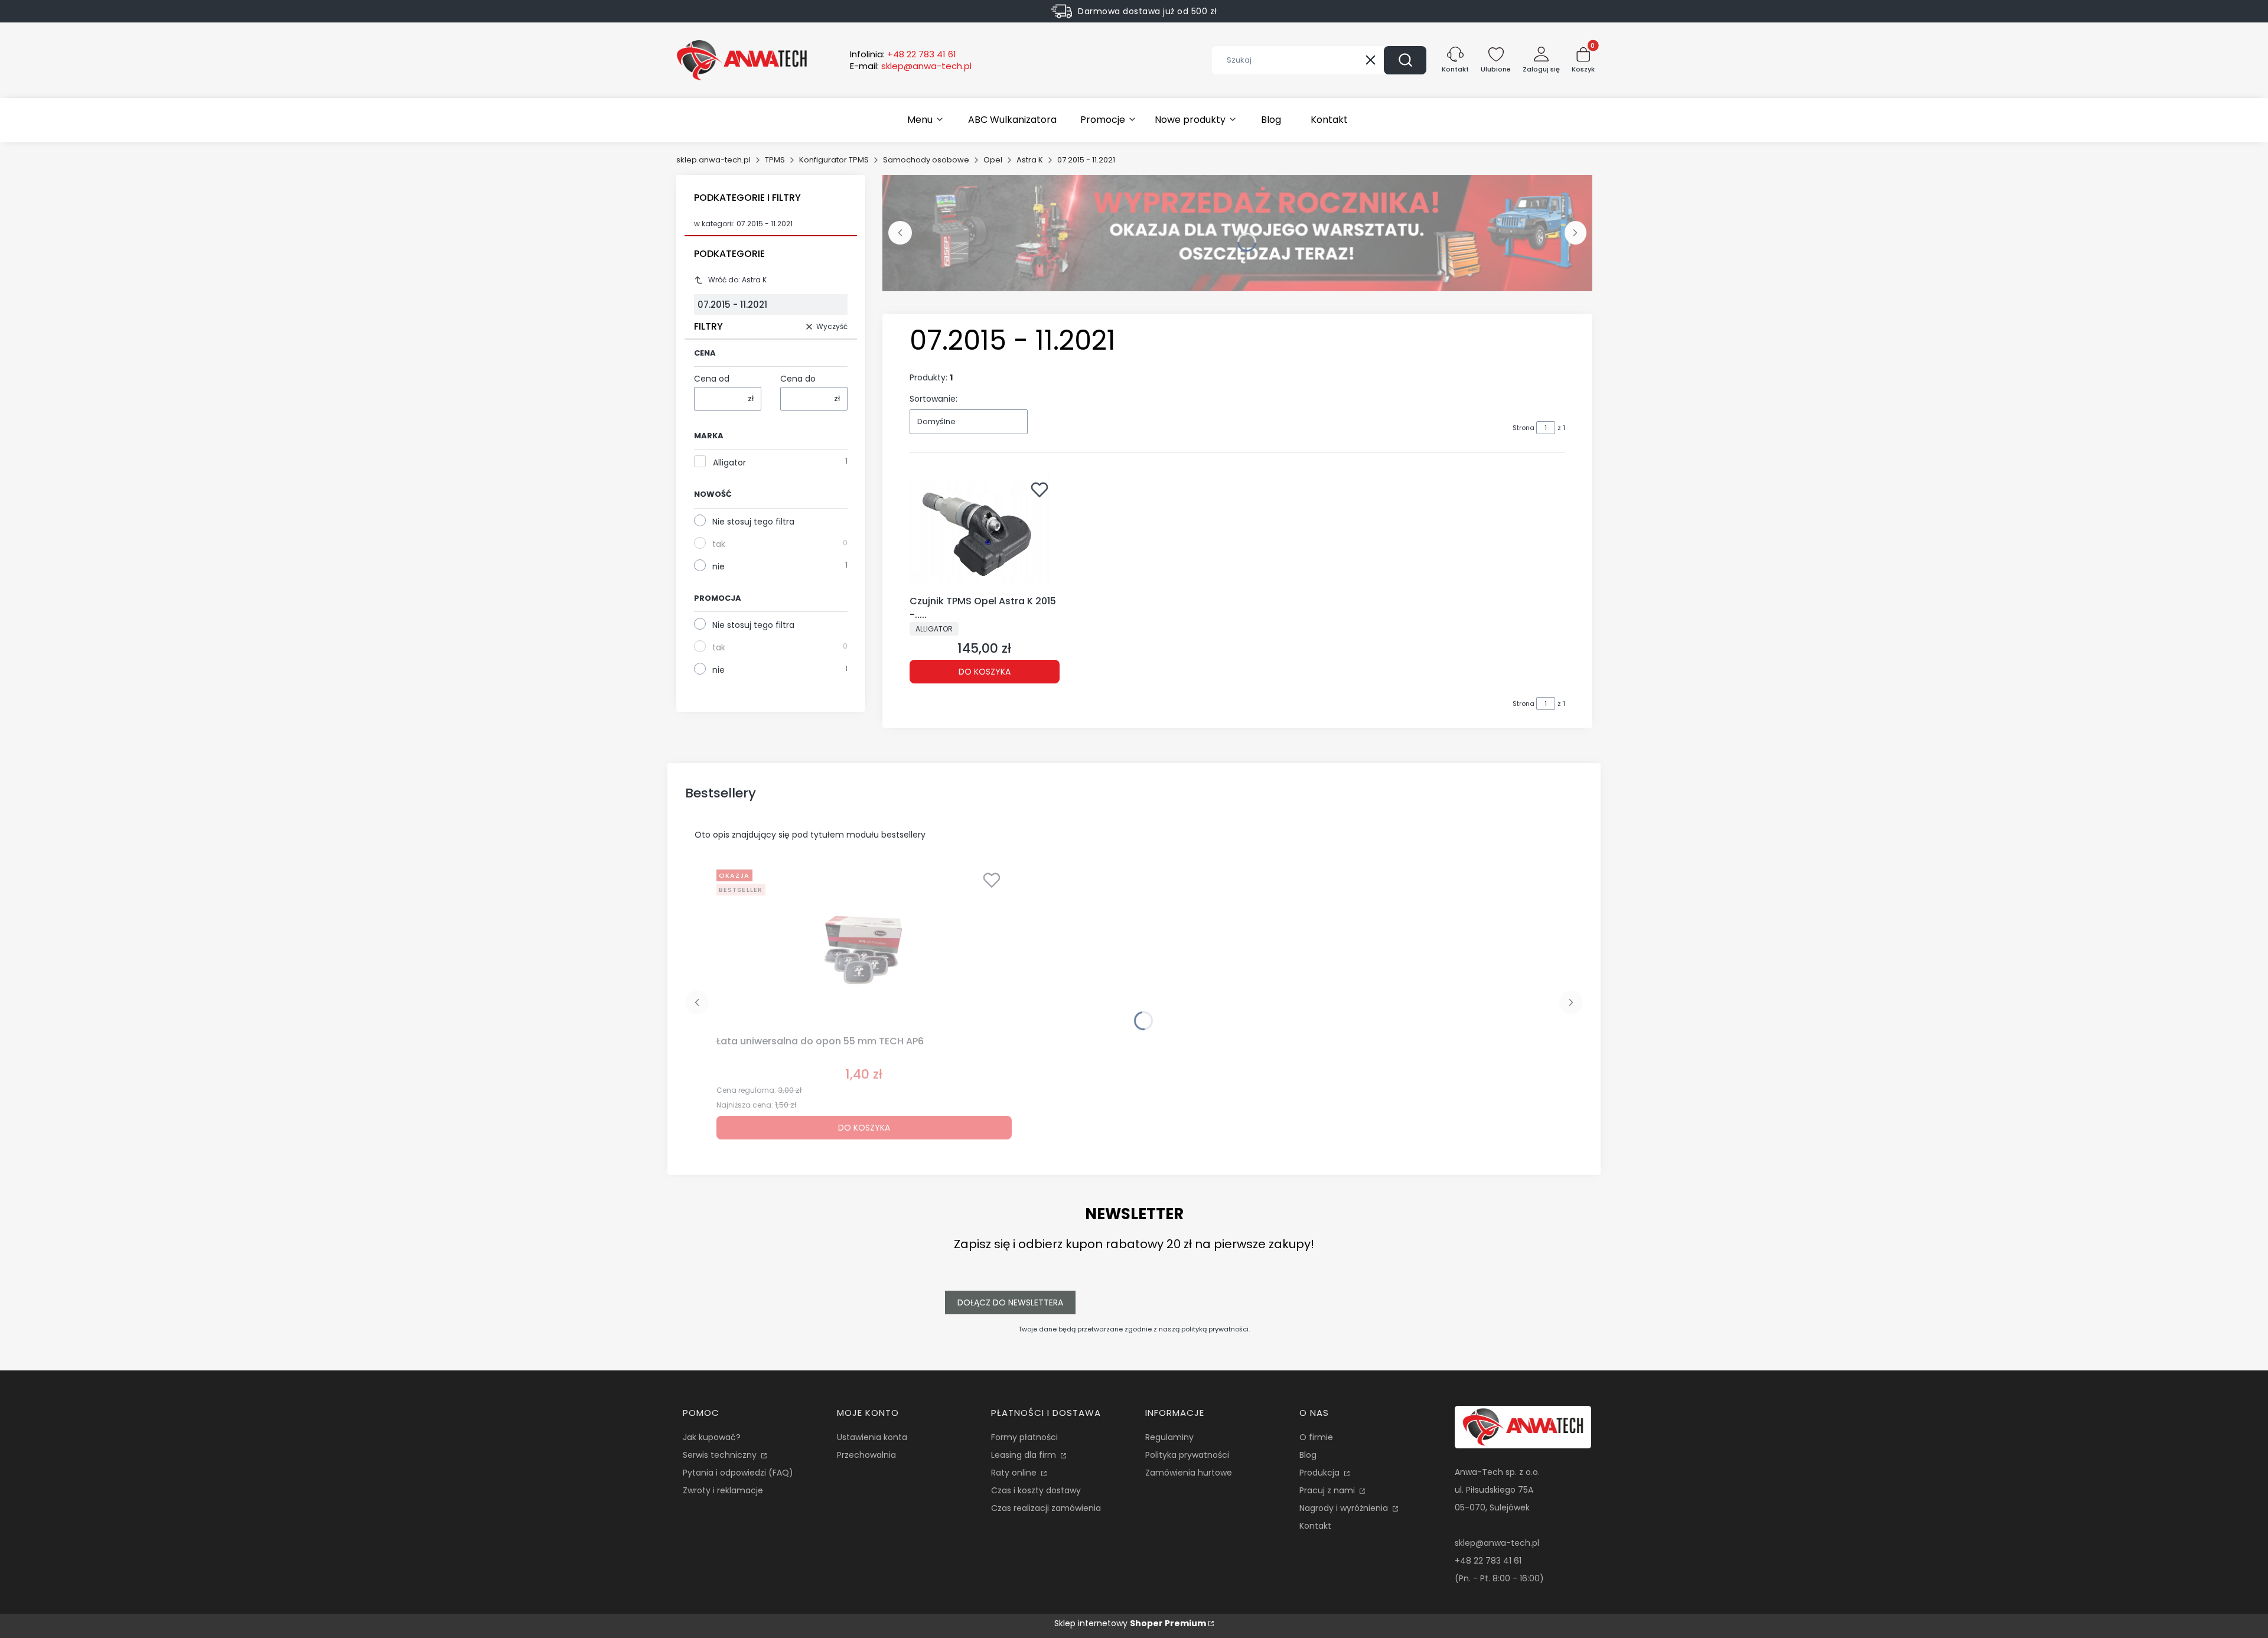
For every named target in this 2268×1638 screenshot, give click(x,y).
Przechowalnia (866, 1455)
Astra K (1030, 160)
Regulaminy (1169, 1437)
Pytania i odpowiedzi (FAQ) (738, 1473)
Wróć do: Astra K (737, 280)
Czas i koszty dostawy (1036, 1490)
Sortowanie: (933, 399)
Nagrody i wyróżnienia (1345, 1508)
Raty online (1015, 1473)
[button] (1405, 60)
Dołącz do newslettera (1010, 1302)
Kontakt (1315, 1526)
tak (719, 544)
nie (718, 566)
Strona (1524, 428)
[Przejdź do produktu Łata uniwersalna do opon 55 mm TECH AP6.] (864, 947)
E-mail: (911, 66)
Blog (1308, 1455)
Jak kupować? (712, 1437)
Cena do (798, 379)
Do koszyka (985, 672)
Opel (993, 160)
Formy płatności (1024, 1437)
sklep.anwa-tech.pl (713, 160)
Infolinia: (903, 54)
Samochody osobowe (926, 160)
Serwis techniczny (721, 1455)
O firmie (1316, 1437)
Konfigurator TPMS (834, 160)
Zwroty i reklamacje (723, 1490)
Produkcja (1321, 1473)
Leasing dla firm (1025, 1455)
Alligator (729, 463)
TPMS (775, 160)
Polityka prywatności (1187, 1455)
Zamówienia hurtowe (1189, 1473)
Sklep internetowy (1130, 1623)
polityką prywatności (1215, 1329)
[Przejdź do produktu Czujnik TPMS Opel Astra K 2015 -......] (985, 533)
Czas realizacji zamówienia (1046, 1508)
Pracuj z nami (1328, 1490)
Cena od (712, 379)
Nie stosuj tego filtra (753, 522)
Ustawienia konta (872, 1437)
